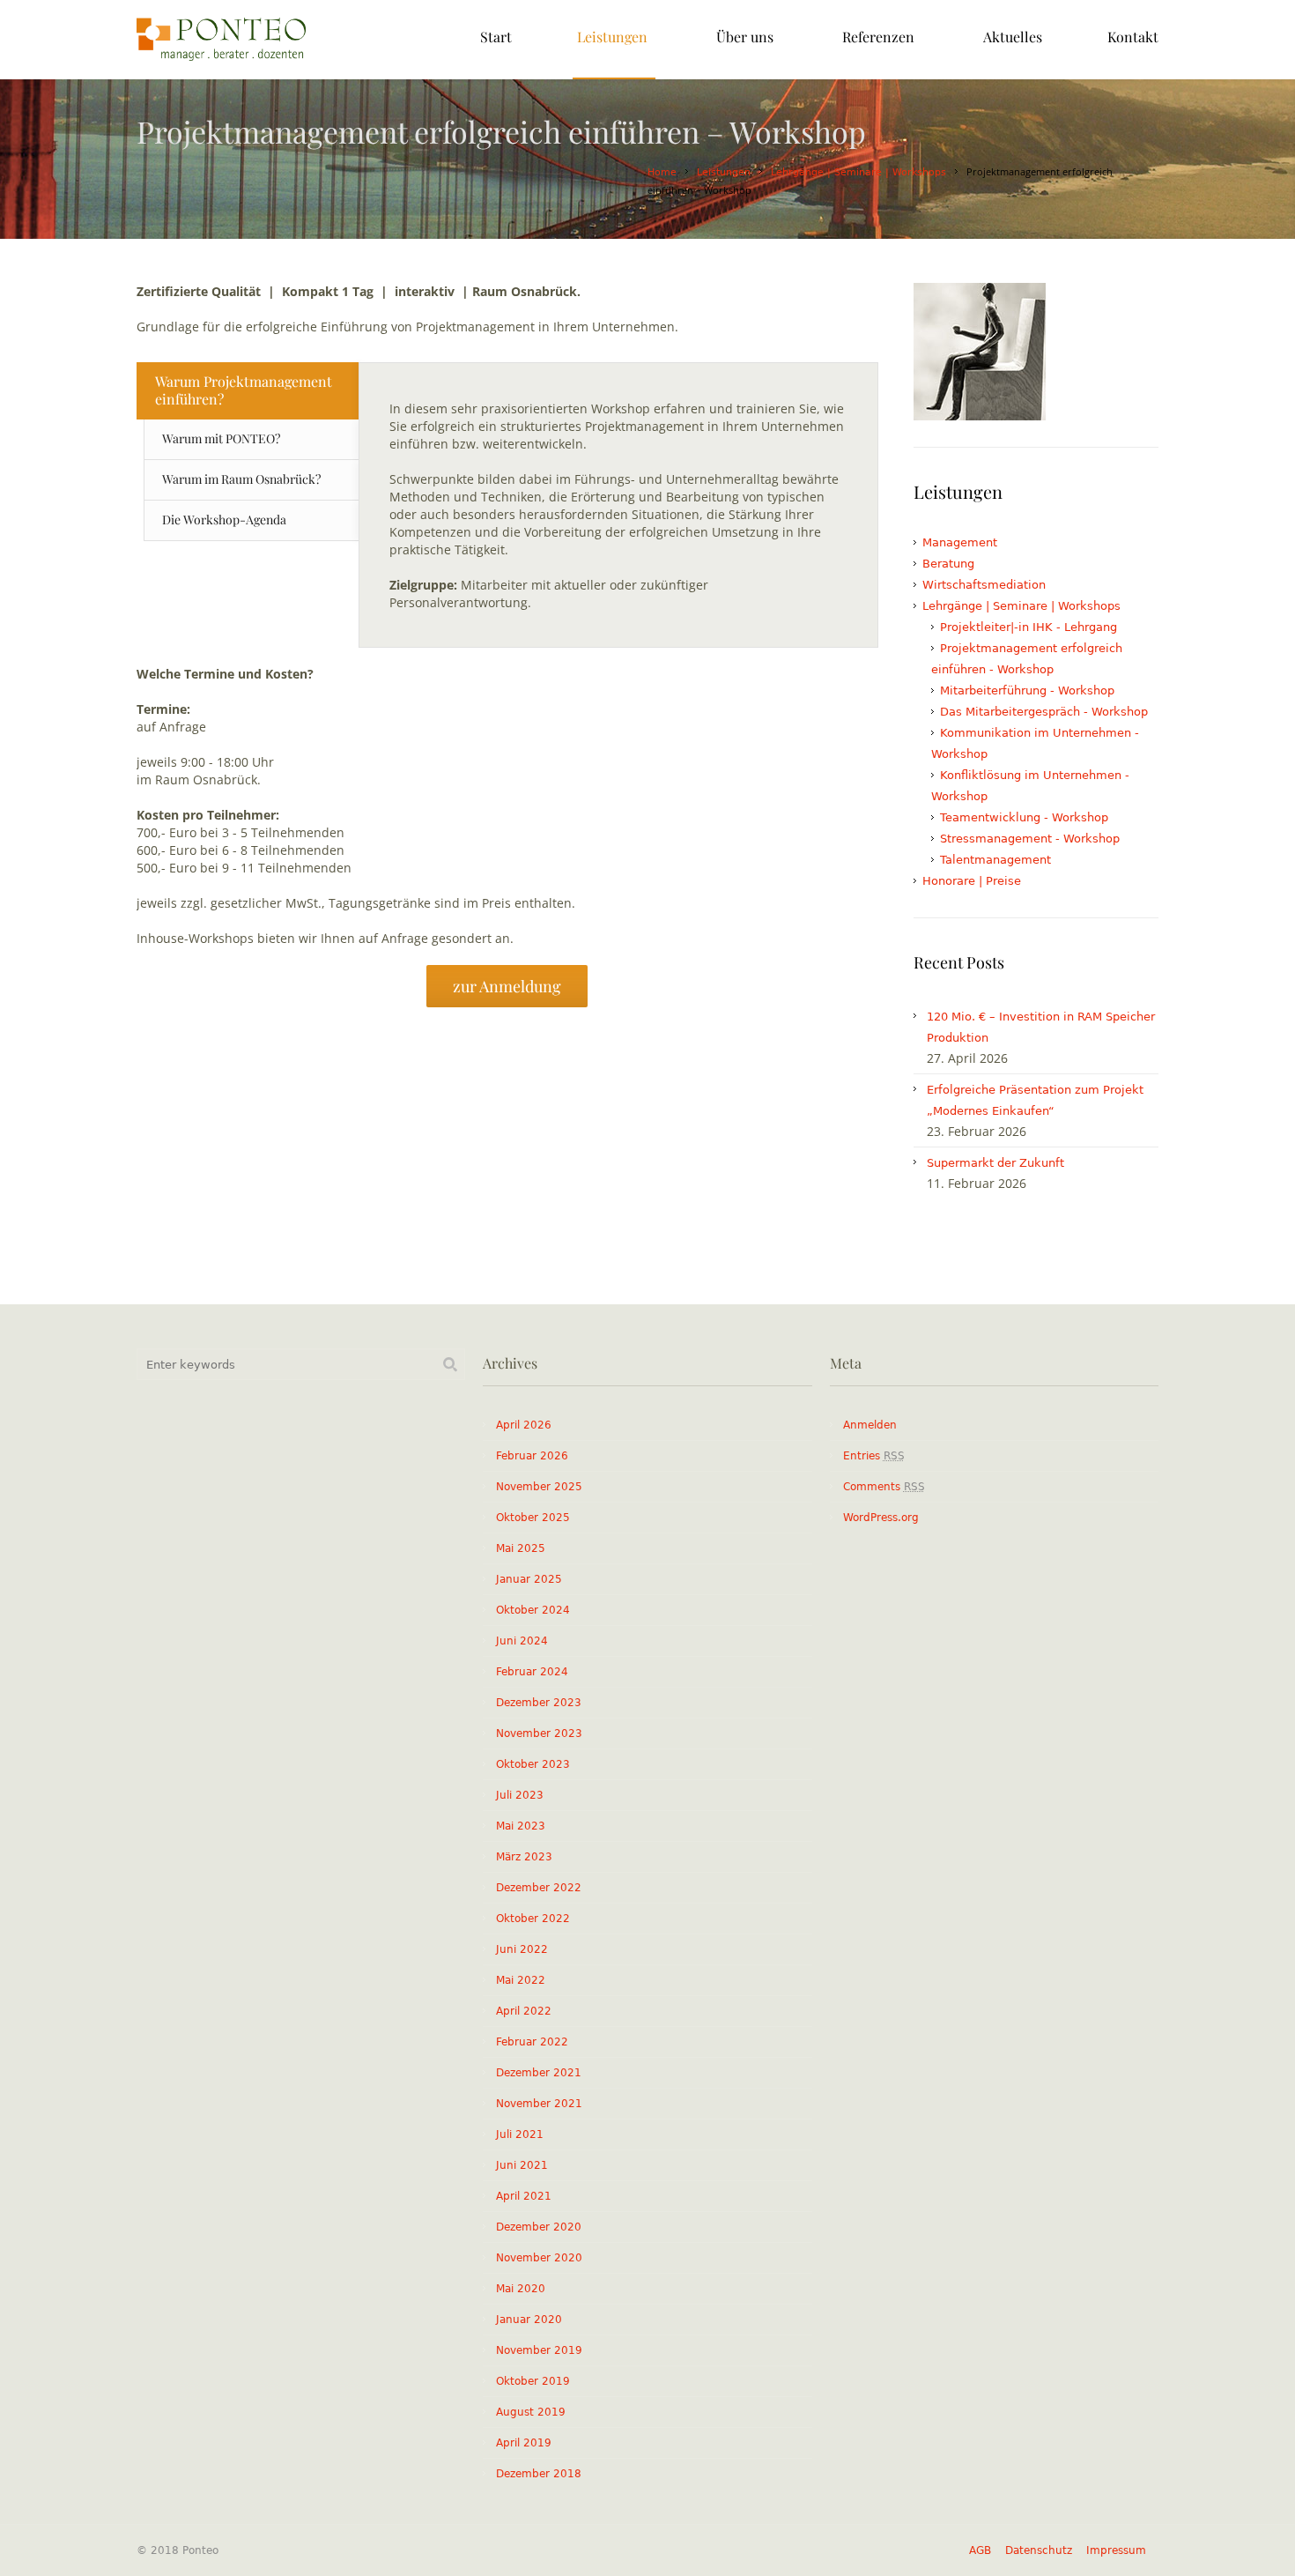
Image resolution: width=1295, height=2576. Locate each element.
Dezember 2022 (539, 1888)
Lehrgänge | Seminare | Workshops (858, 172)
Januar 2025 (529, 1579)
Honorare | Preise (972, 881)
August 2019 (531, 2412)
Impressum (1116, 2550)
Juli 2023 (520, 1795)
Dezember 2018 (539, 2474)
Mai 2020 (521, 2289)
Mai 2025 (521, 1548)
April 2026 (524, 1425)
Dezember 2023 (539, 1703)
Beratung (948, 564)
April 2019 (524, 2443)
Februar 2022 (532, 2042)
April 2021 (524, 2196)
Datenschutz (1039, 2550)
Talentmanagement (995, 860)
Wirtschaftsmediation (984, 585)
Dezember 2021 (539, 2073)
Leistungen (724, 172)
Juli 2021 (520, 2134)
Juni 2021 (522, 2165)
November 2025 (539, 1487)
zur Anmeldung (507, 986)
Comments (884, 1487)
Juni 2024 (522, 1641)
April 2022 (524, 2011)
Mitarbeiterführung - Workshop (1027, 690)
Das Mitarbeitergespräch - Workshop (1044, 712)
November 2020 (539, 2258)
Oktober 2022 (533, 1919)
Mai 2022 (521, 1980)
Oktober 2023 (533, 1764)
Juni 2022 (522, 1949)
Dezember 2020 (539, 2227)
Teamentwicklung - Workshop (1024, 817)
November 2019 (539, 2350)
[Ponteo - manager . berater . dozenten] (221, 40)
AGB (980, 2550)
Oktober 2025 (533, 1518)
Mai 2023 (521, 1826)
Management (960, 542)
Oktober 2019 (533, 2381)
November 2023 (539, 1733)
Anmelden (870, 1425)
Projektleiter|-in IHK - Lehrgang (1029, 627)
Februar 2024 (532, 1672)
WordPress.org (881, 1518)
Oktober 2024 (533, 1610)
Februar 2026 (532, 1456)
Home (662, 172)
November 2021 (539, 2104)
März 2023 (524, 1857)
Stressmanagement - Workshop (1030, 839)
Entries (874, 1456)
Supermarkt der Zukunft (995, 1163)
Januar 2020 (529, 2320)
